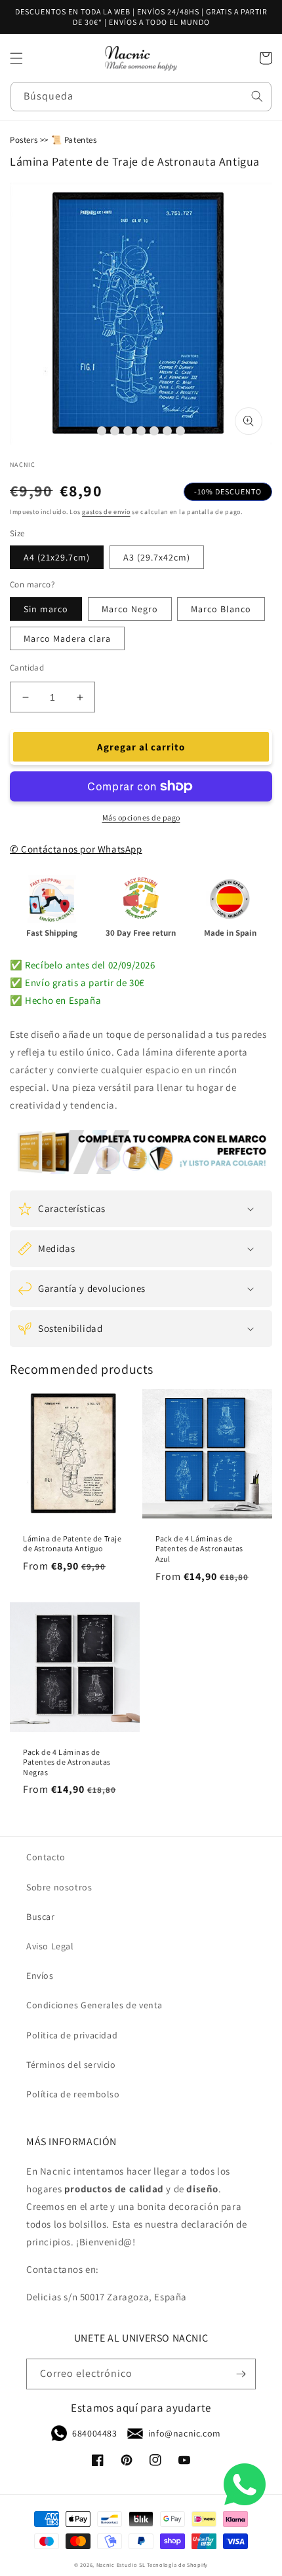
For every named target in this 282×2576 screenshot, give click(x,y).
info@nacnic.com (185, 2433)
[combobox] (141, 97)
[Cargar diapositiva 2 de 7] (115, 431)
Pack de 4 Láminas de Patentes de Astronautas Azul (199, 1549)
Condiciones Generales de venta (94, 2005)
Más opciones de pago (141, 818)
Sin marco (46, 609)
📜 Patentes (74, 140)
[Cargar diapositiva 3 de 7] (128, 431)
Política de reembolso (73, 2094)
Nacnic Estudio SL (121, 2565)
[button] (16, 58)
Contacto (46, 1857)
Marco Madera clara (67, 638)
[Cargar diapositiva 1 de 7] (102, 431)
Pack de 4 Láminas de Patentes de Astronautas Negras (67, 1762)
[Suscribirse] (241, 2374)
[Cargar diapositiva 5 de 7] (154, 431)
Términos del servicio (71, 2065)
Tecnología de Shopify (177, 2565)
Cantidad (27, 668)
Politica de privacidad (72, 2035)
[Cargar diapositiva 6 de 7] (167, 431)
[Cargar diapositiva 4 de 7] (141, 431)
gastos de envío (106, 512)
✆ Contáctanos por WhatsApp (76, 849)
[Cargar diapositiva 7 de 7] (180, 431)
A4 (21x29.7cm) (57, 557)
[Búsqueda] (257, 96)
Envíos (40, 1976)
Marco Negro (130, 609)
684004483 (94, 2433)
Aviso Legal (50, 1946)
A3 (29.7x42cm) (157, 557)
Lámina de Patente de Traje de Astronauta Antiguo (72, 1544)
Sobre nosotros (59, 1887)
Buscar (41, 1917)
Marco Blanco (221, 609)
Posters (24, 140)
